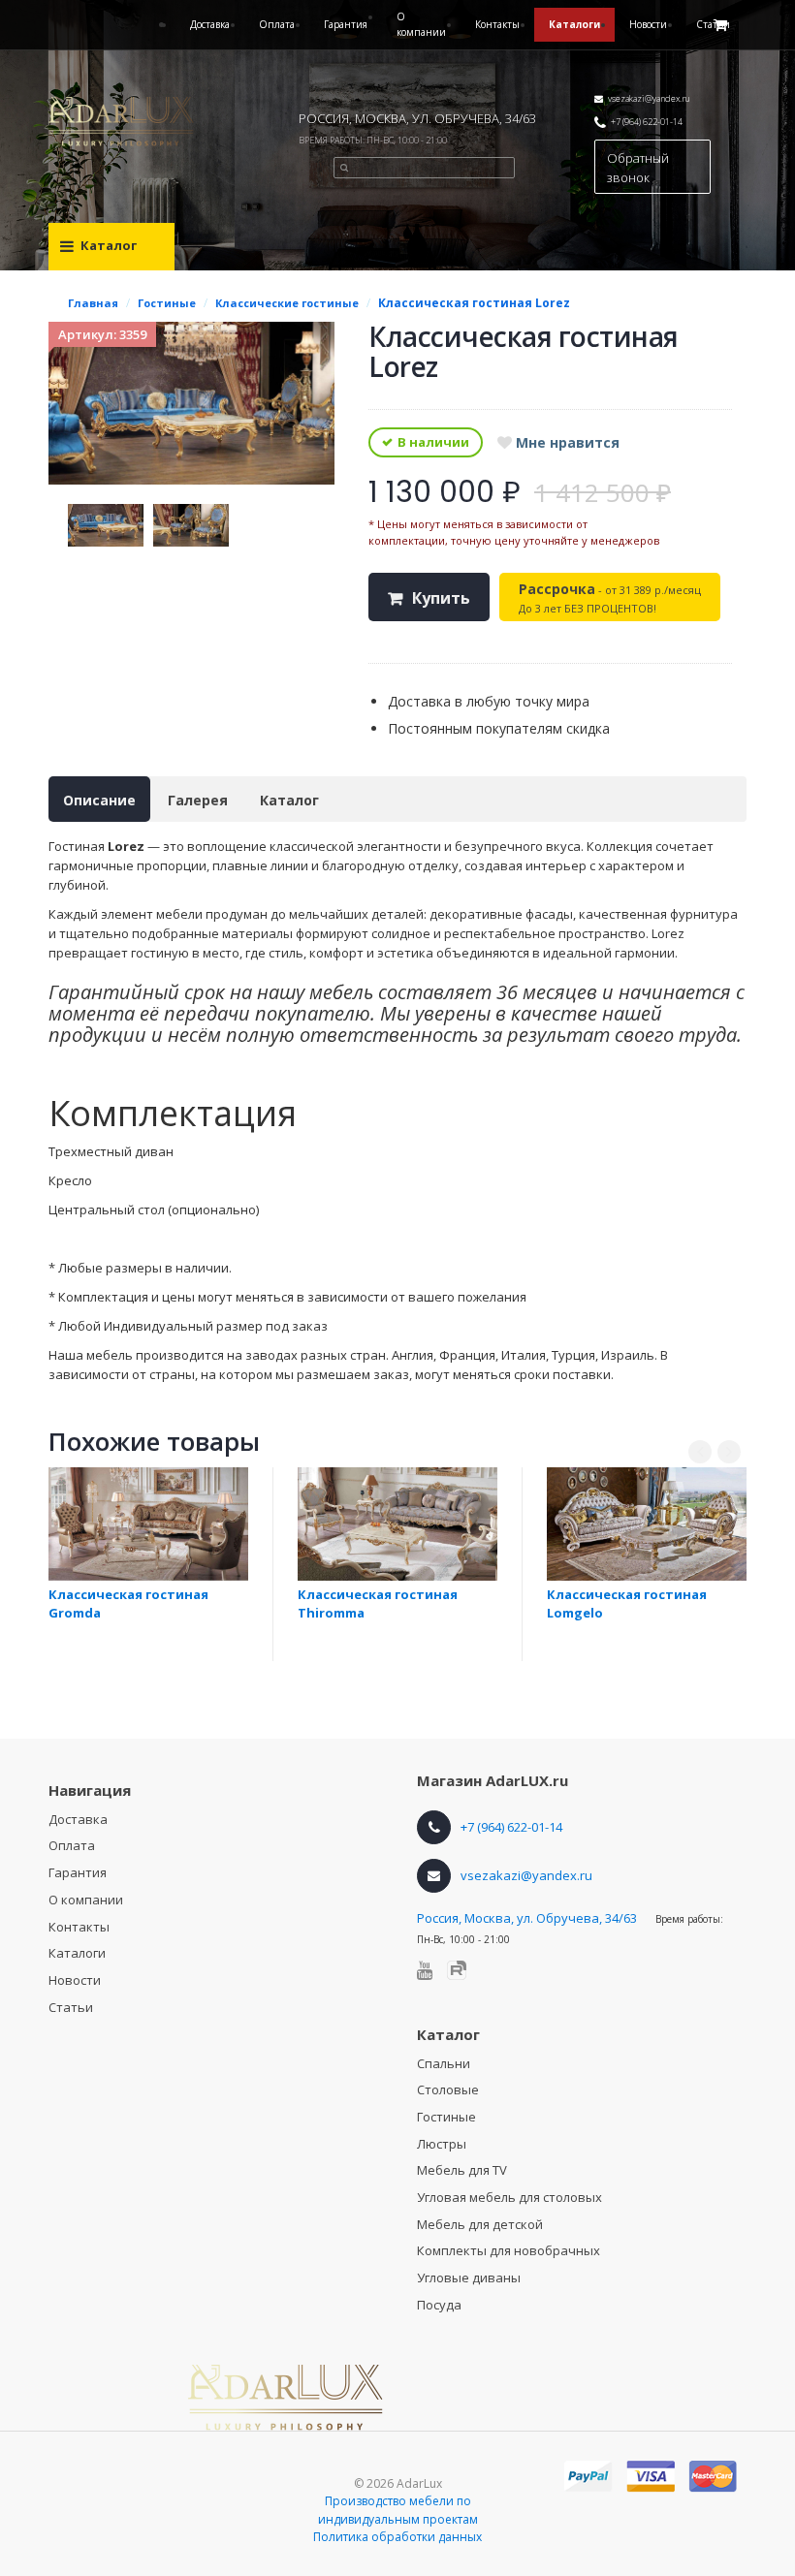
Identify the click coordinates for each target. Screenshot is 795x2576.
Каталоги (574, 24)
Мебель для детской (480, 2224)
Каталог (289, 800)
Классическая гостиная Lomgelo (627, 1603)
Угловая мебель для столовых (509, 2197)
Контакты (497, 24)
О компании (421, 24)
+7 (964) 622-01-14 (647, 122)
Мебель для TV (462, 2170)
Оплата (277, 24)
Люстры (442, 2144)
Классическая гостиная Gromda (128, 1603)
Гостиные (446, 2117)
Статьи (71, 2007)
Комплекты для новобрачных (509, 2250)
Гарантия (346, 24)
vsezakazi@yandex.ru (649, 98)
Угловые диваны (469, 2278)
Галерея (198, 800)
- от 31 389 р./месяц (610, 597)
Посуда (439, 2305)
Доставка (210, 24)
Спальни (444, 2063)
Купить (441, 598)
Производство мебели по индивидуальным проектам (398, 2510)
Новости (648, 24)
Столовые (448, 2089)
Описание (99, 800)
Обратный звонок (638, 168)
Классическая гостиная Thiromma (378, 1603)
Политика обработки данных (397, 2537)
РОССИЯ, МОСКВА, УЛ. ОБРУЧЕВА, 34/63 (417, 118)
